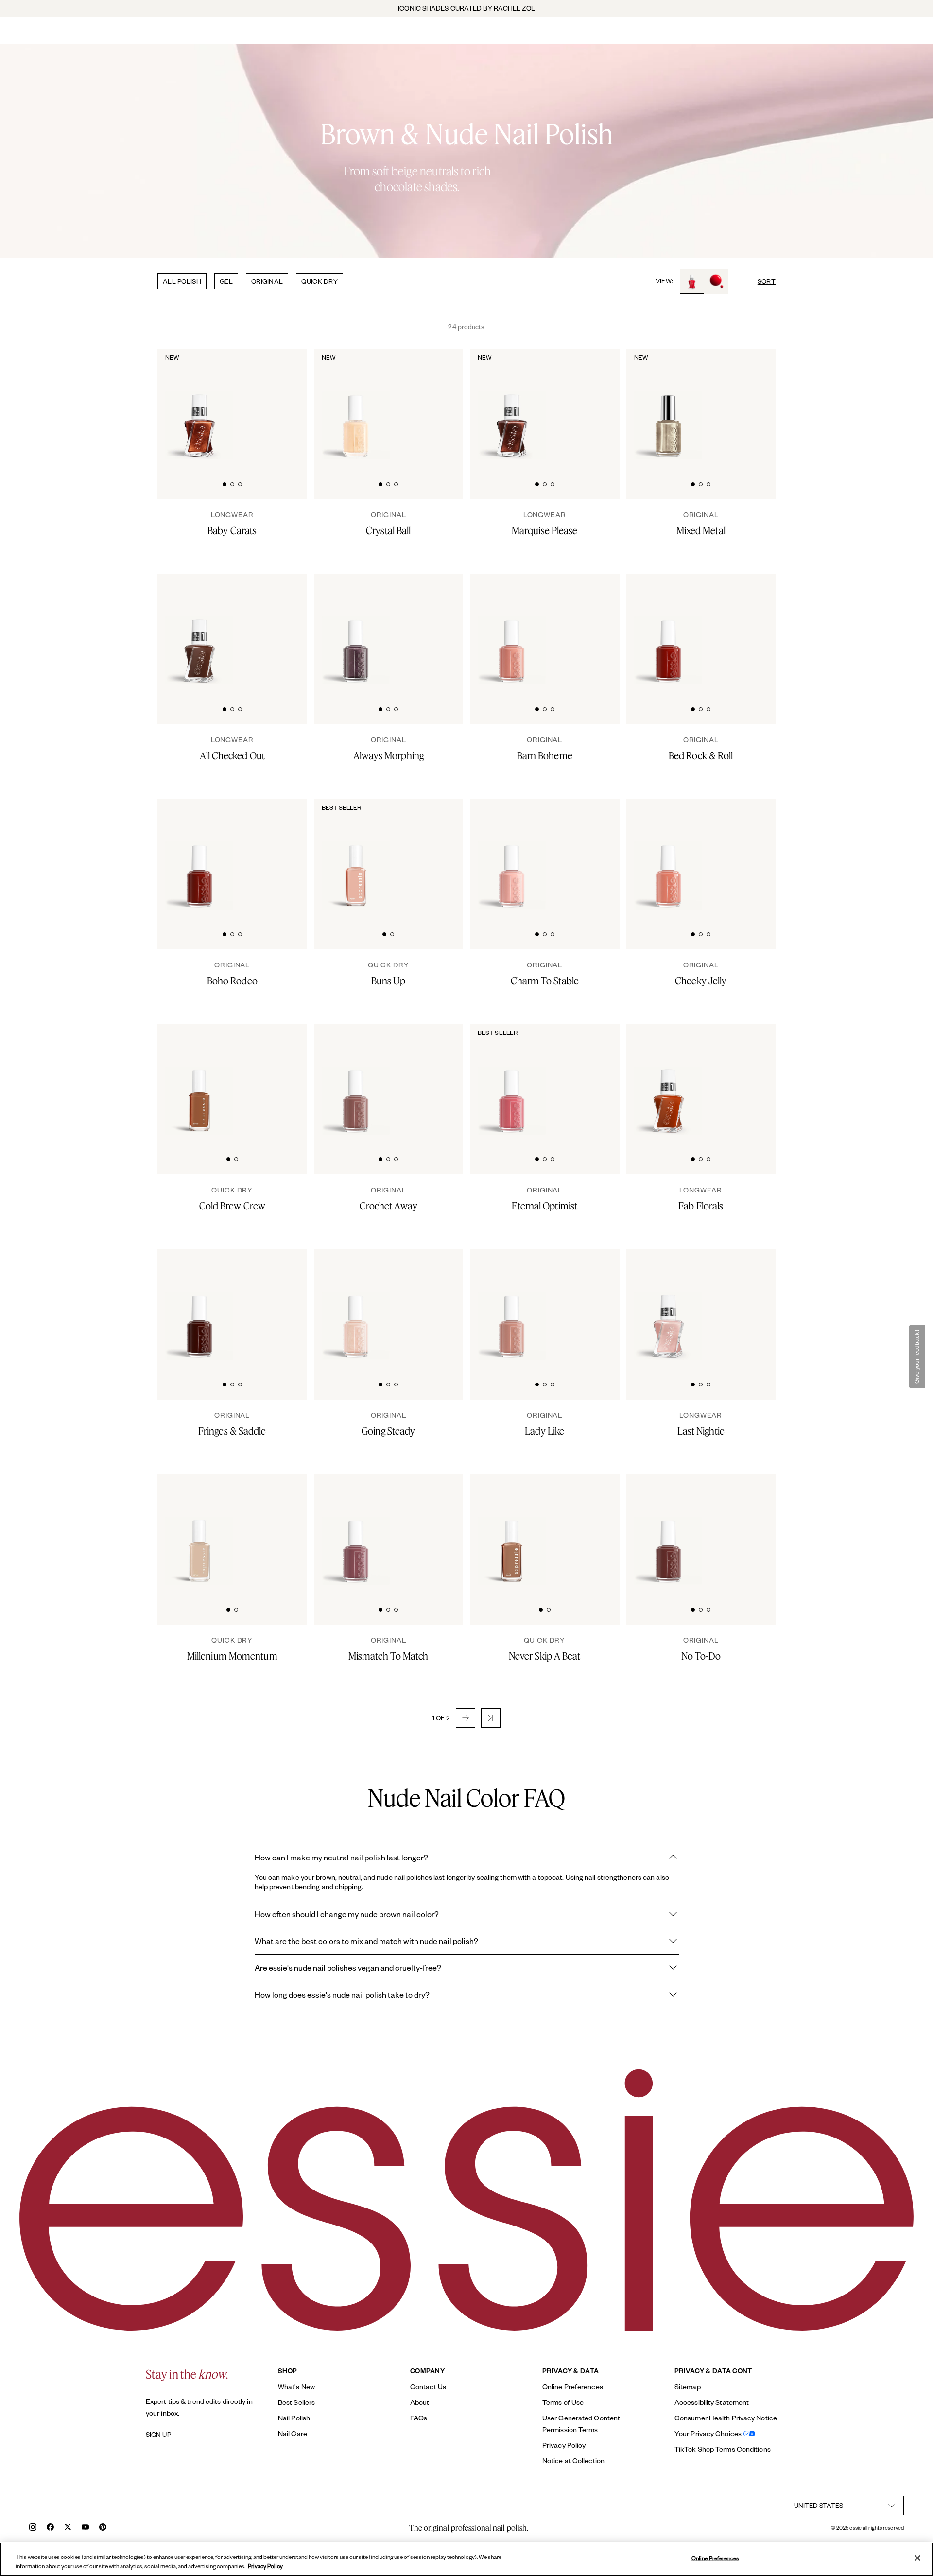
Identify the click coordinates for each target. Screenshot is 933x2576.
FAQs (419, 2418)
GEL (226, 281)
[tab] (225, 483)
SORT (767, 281)
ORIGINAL (267, 281)
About (420, 2402)
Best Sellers (296, 2402)
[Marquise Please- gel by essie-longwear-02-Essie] (595, 404)
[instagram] (33, 2528)
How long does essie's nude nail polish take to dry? (342, 1994)
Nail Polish (294, 2418)
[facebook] (50, 2528)
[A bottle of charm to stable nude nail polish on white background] (512, 855)
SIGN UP (158, 2435)
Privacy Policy (564, 2445)
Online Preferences (573, 2387)
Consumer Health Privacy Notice (726, 2418)
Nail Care (293, 2433)
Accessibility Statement (712, 2402)
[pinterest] (103, 2528)
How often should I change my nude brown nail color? (347, 1914)
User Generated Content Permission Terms (581, 2424)
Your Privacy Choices (708, 2433)
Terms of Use (563, 2402)
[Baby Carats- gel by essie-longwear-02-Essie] (283, 404)
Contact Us (428, 2387)
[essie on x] (68, 2528)
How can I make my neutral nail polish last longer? (341, 1857)
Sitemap (688, 2387)
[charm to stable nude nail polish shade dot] (595, 854)
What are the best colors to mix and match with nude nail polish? (366, 1941)
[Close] (917, 2558)
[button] (466, 1718)
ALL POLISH (182, 281)
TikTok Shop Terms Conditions (723, 2449)
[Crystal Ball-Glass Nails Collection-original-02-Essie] (439, 404)
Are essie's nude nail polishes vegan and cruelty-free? (348, 1968)
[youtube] (85, 2528)
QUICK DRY (320, 281)
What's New (296, 2387)
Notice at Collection (573, 2461)
